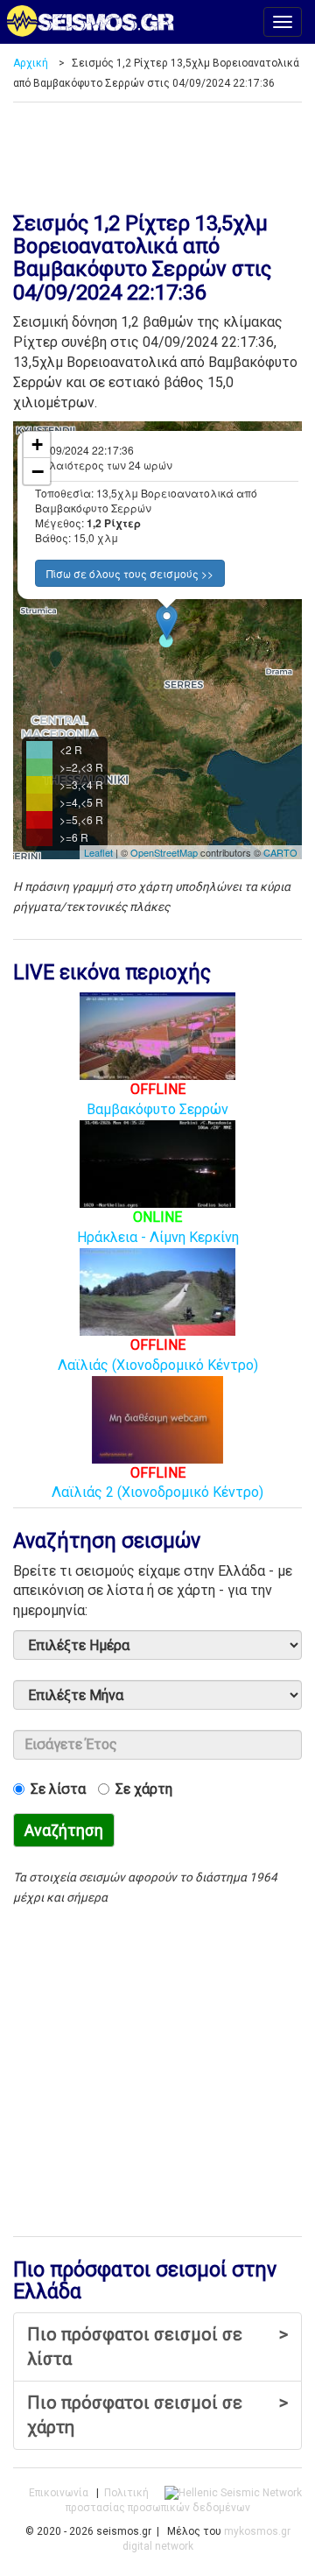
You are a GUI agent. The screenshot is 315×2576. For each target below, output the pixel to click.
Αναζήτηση (64, 1830)
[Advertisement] (157, 151)
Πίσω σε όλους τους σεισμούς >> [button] (130, 573)
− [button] (38, 471)
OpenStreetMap (164, 852)
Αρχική (31, 63)
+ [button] (37, 445)
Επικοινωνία (59, 2493)
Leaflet (98, 852)
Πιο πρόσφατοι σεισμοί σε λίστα (157, 2347)
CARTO (280, 852)
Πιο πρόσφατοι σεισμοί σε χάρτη (157, 2415)
